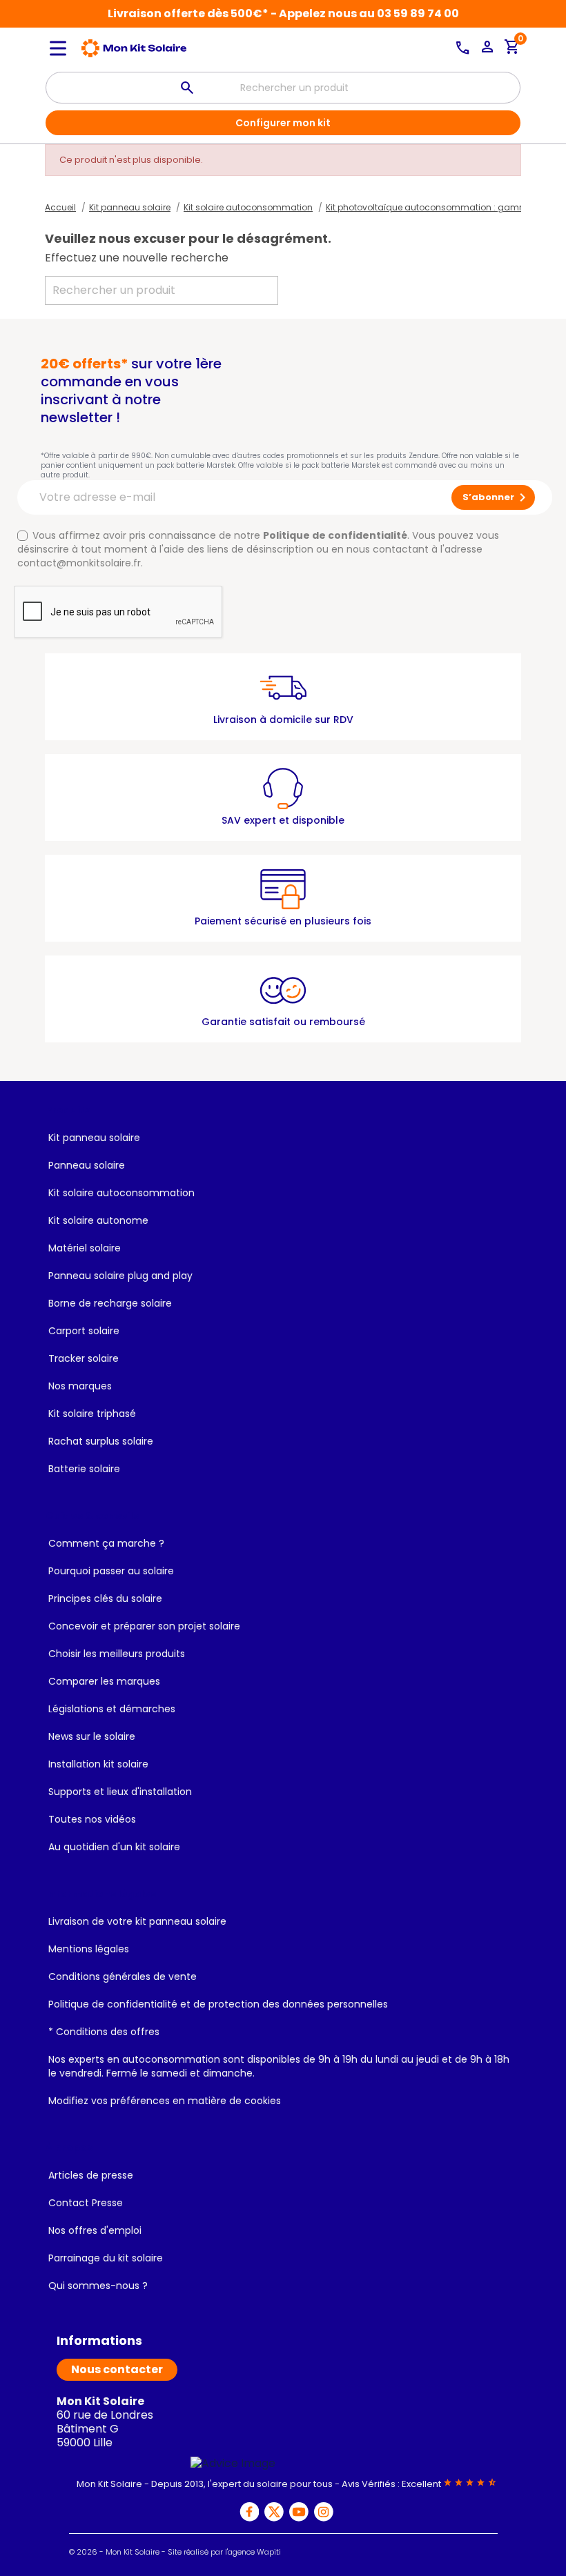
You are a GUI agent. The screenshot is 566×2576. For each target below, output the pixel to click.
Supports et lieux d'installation (120, 1792)
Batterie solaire (84, 1469)
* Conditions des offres (104, 2032)
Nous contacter (117, 2369)
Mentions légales (89, 1949)
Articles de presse (91, 2175)
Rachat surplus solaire (101, 1441)
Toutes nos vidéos (92, 1819)
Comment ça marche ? (106, 1543)
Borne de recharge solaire (110, 1303)
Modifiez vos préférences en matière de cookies (165, 2101)
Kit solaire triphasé (92, 1414)
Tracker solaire (84, 1358)
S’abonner (497, 497)
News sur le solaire (92, 1736)
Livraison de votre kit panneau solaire (137, 1921)
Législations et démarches (112, 1709)
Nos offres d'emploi (95, 2230)
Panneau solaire (87, 1165)
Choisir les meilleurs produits (117, 1654)
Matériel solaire (85, 1248)
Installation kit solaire (98, 1764)
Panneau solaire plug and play (120, 1276)
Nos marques (80, 1386)
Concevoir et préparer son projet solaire (144, 1626)
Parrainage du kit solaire (106, 2258)
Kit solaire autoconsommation (121, 1193)
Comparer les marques (104, 1681)
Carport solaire (84, 1331)
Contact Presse (86, 2203)
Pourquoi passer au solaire (111, 1571)
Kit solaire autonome (98, 1220)
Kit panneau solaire (94, 1138)
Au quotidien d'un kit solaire (114, 1847)
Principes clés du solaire (105, 1598)
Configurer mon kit (283, 123)
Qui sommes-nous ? (98, 2286)
